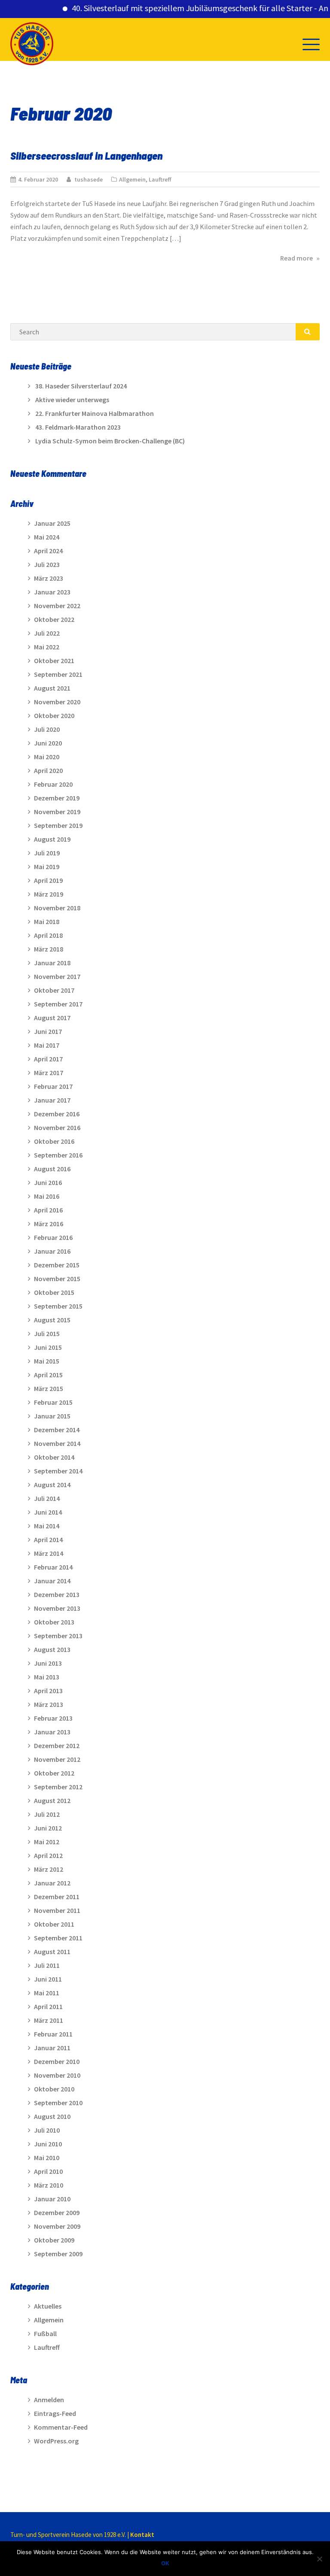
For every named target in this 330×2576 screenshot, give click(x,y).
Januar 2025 (52, 523)
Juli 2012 (47, 1814)
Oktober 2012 (54, 1773)
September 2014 (58, 1471)
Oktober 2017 (54, 990)
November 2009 (57, 2226)
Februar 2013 (53, 1718)
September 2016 (58, 1155)
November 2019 (57, 812)
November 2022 (57, 606)
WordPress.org (56, 2441)
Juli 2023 (47, 564)
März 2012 (49, 1869)
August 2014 (52, 1485)
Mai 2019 (47, 867)
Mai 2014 (47, 1526)
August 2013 (52, 1649)
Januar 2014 (52, 1581)
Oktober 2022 (54, 619)
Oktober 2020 (54, 715)
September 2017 (58, 1004)
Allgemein (132, 179)
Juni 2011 (48, 1979)
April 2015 (48, 1375)
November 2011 (57, 1910)
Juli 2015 (47, 1333)
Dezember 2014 (57, 1430)
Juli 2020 (47, 729)
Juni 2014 (48, 1512)
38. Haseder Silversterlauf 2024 (81, 386)
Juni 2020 (48, 743)
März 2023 (49, 578)
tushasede (89, 179)
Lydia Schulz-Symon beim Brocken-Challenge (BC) (110, 441)
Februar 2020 (53, 784)
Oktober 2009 (54, 2240)
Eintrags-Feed (55, 2413)
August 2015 (52, 1320)
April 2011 (48, 2006)
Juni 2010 (48, 2144)
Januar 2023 (52, 592)
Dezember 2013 (57, 1594)
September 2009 (58, 2254)
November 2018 (57, 908)
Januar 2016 (52, 1251)
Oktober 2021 (54, 661)
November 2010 (57, 2075)
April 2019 (48, 880)
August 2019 (52, 839)
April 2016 (48, 1210)
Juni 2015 (48, 1347)
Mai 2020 (47, 757)
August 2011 (52, 1952)
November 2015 (57, 1279)
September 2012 (58, 1787)
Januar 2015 (52, 1416)
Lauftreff (160, 179)
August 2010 (52, 2116)
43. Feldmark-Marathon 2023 (78, 427)
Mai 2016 (47, 1196)
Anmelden (49, 2400)
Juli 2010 (47, 2130)
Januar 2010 (52, 2199)
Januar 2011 (52, 2048)
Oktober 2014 (54, 1457)
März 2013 (49, 1704)
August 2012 (52, 1800)
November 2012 (57, 1759)
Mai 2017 (47, 1045)
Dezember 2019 (57, 798)
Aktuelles (48, 2306)
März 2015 (49, 1388)
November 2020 (57, 702)
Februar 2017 (53, 1086)
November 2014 (57, 1443)
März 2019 (49, 894)
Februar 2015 (53, 1402)
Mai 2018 (47, 921)
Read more (300, 258)
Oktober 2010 (54, 2089)
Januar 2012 (52, 1883)
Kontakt (142, 2535)
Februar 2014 (53, 1567)
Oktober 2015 (54, 1292)
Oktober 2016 (54, 1141)
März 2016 (49, 1224)
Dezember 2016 (57, 1114)
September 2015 (58, 1306)
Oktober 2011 (54, 1924)
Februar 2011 (53, 2034)
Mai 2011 (47, 1993)
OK (165, 2563)
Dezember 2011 (57, 1897)
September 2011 (58, 1938)
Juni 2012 (48, 1828)
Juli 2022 (47, 633)
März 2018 (49, 949)
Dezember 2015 (57, 1265)
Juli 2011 (47, 1965)
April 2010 (48, 2171)
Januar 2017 (52, 1100)
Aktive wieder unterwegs (72, 400)
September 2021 (58, 674)
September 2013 (58, 1636)
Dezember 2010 (57, 2061)
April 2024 (48, 551)
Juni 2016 (48, 1182)
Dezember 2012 (57, 1746)
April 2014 (48, 1540)
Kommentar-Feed (61, 2427)
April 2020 (48, 770)
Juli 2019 (47, 853)
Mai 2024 (47, 537)
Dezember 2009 (57, 2212)
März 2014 (49, 1553)
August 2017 (52, 1018)
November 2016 (57, 1127)
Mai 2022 (47, 647)
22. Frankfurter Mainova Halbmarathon (95, 413)
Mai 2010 (47, 2158)
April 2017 (48, 1059)
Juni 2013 (48, 1663)
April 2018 (48, 935)
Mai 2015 (47, 1361)
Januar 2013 (52, 1732)
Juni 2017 (48, 1031)
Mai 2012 (47, 1842)
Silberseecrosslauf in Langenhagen (86, 155)
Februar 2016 (53, 1237)
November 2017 (57, 976)
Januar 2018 (52, 963)
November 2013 (57, 1608)
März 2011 (49, 2020)
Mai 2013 (47, 1677)
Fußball (45, 2334)
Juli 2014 (47, 1498)
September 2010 (58, 2103)
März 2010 (49, 2185)
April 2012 (48, 1855)
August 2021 (52, 688)
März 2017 (49, 1073)
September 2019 (58, 825)
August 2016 (52, 1169)
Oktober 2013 (54, 1622)
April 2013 (48, 1691)
